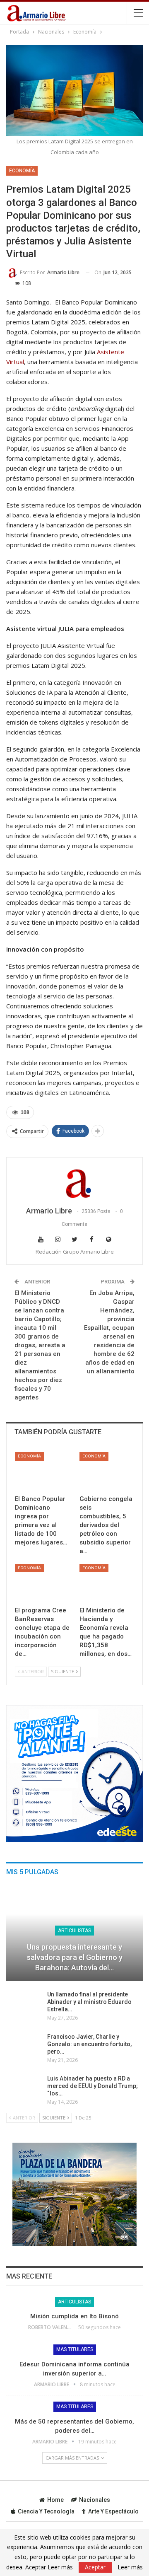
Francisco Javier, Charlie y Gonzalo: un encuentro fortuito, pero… (89, 2044)
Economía (22, 171)
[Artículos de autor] (74, 1182)
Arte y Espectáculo (113, 2511)
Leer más (130, 2567)
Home (55, 2500)
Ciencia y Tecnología (46, 2511)
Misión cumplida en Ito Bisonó (74, 2316)
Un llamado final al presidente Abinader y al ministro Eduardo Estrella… (89, 2002)
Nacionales (95, 2500)
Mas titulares (75, 2349)
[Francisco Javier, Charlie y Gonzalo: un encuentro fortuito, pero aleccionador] (24, 2046)
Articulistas (74, 1931)
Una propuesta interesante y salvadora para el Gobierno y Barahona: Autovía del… (75, 1957)
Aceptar (95, 2567)
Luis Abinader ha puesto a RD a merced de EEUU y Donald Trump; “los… (93, 2086)
